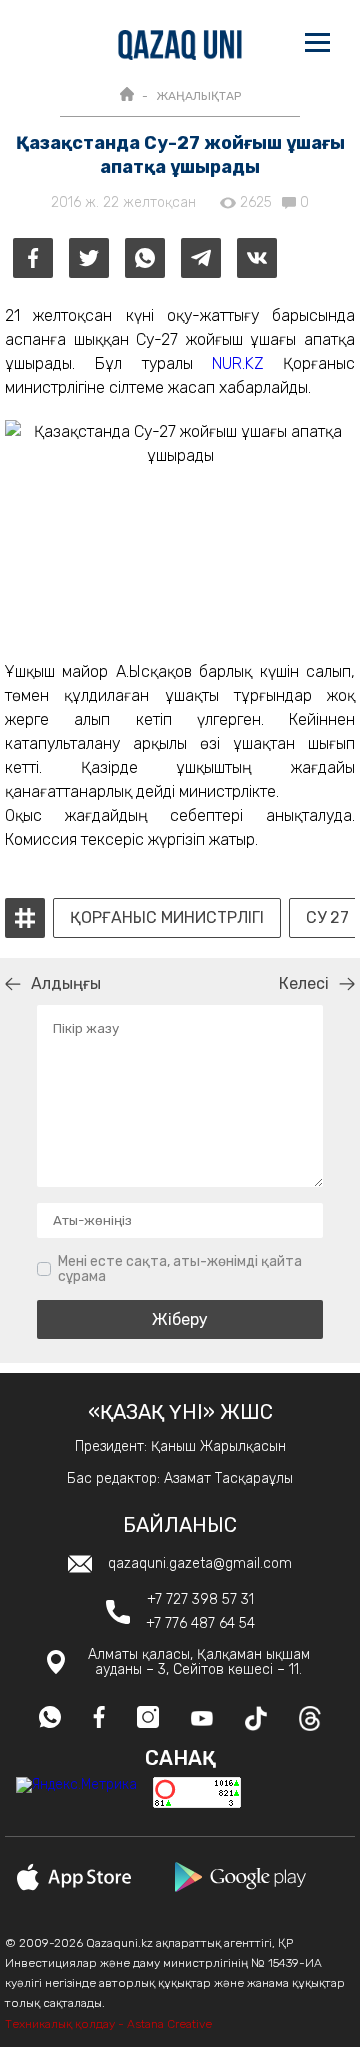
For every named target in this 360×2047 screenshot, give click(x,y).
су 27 (327, 918)
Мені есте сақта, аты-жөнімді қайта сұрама (180, 1269)
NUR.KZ (237, 363)
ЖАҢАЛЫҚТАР (198, 96)
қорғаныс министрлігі (167, 918)
